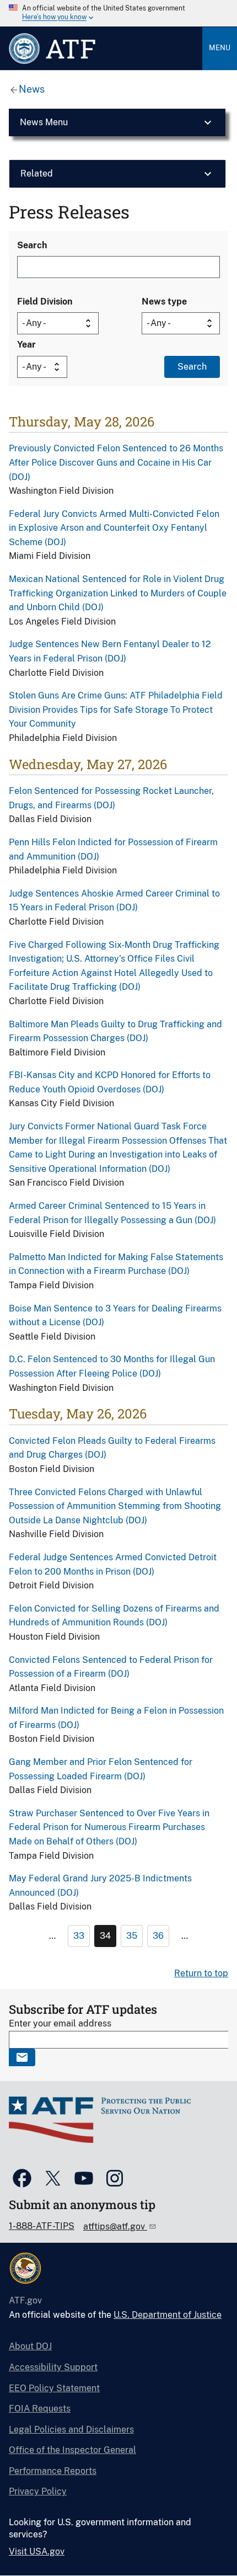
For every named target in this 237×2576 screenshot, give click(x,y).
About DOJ (30, 2346)
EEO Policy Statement (54, 2388)
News (32, 89)
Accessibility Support (53, 2367)
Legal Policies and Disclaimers (71, 2430)
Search (32, 245)
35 (132, 1936)
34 (105, 1936)
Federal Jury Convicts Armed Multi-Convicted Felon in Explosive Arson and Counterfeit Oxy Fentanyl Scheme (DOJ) (114, 528)
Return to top (201, 1973)
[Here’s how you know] (118, 13)
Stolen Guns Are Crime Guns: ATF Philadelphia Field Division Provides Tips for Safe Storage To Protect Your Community (116, 710)
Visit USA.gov (37, 2551)
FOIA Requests (40, 2409)
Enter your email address (60, 2023)
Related (37, 174)
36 (158, 1936)
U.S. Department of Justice (168, 2315)
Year (26, 345)
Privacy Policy (38, 2491)
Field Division (45, 302)
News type (164, 302)
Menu (220, 48)
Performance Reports (53, 2471)
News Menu (44, 122)
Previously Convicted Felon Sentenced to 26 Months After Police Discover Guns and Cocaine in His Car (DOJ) (116, 462)
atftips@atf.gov (115, 2226)
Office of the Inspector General (72, 2450)
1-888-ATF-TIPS (42, 2226)
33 (79, 1936)
